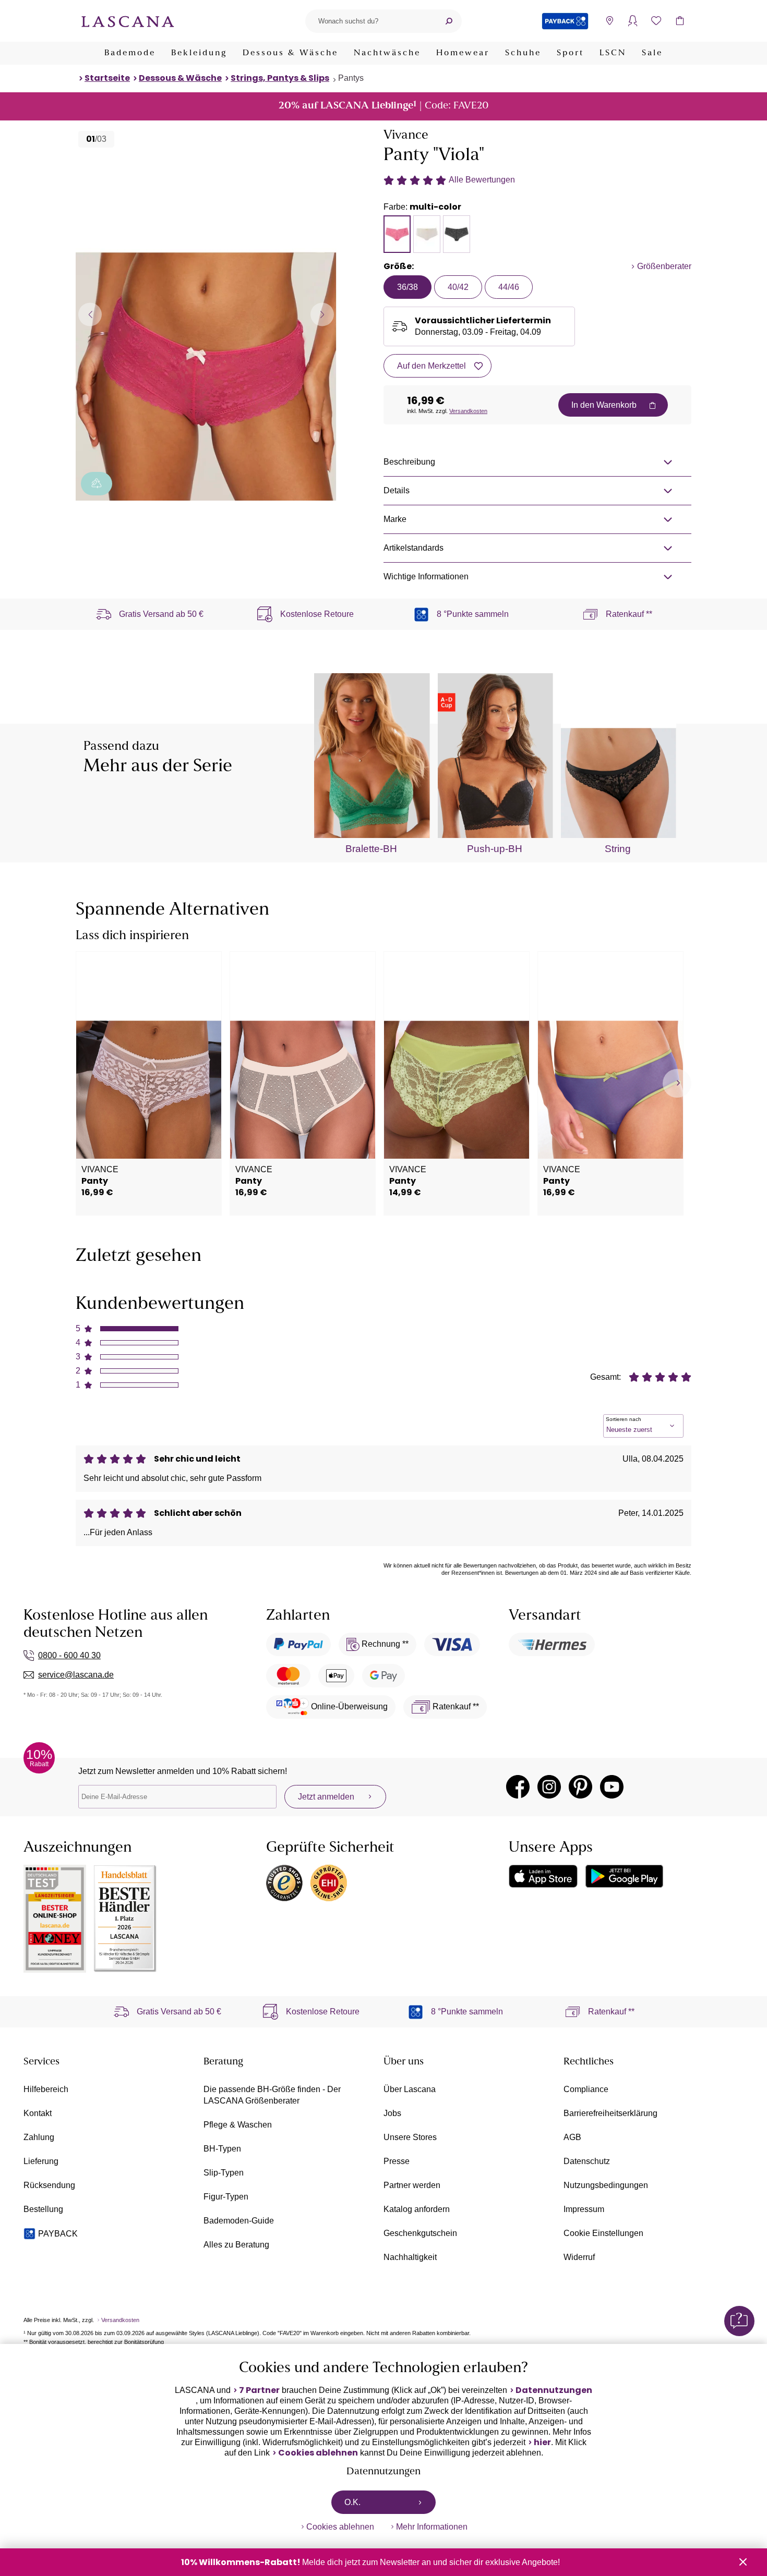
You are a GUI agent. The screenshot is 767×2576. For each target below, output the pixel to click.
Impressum (584, 2209)
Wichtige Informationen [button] (426, 576)
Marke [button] (395, 519)
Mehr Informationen (432, 2527)
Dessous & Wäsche (290, 53)
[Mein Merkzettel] (656, 21)
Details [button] (397, 490)
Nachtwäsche (387, 53)
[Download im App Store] (543, 1876)
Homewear (463, 53)
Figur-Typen (226, 2197)
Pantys (351, 78)
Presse (397, 2161)
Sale (652, 53)
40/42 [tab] (458, 287)
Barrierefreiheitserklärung (610, 2113)
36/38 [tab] (408, 287)
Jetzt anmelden (326, 1797)
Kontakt (38, 2113)
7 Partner (259, 2390)
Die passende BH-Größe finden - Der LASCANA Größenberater (272, 2095)
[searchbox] (370, 21)
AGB (572, 2137)
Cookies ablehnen (318, 2453)
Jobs (392, 2113)
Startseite (107, 78)
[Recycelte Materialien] (97, 484)
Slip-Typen (224, 2173)
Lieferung (41, 2161)
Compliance (586, 2089)
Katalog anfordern (417, 2209)
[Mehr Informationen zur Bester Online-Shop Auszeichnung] (55, 1919)
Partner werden (412, 2185)
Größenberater (664, 266)
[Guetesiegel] (329, 1883)
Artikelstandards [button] (414, 548)
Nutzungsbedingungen (606, 2185)
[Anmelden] (633, 21)
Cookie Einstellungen (603, 2233)
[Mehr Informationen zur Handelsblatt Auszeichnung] (125, 1919)
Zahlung (39, 2137)
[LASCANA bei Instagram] (549, 1787)
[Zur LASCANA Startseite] (128, 21)
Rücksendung (49, 2185)
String (618, 849)
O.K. (352, 2502)
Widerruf (579, 2257)
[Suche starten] (449, 21)
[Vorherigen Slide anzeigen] (90, 314)
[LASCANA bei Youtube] (612, 1787)
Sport (570, 53)
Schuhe (523, 53)
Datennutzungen (554, 2390)
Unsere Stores (410, 2137)
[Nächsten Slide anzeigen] (322, 314)
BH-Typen (222, 2149)
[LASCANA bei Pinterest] (580, 1787)
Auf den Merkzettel (432, 366)
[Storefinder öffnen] (609, 21)
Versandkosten (468, 411)
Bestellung (43, 2209)
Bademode (130, 53)
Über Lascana (410, 2089)
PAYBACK (58, 2234)
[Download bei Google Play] (624, 1876)
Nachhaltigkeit (410, 2257)
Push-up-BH (495, 849)
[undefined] (677, 1083)
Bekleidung (199, 53)
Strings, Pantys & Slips (280, 78)
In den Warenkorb (604, 405)
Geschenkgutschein (420, 2233)
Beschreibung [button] (409, 462)
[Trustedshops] (284, 1883)
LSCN (613, 53)
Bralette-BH (371, 849)
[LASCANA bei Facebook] (518, 1787)
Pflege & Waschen (238, 2125)
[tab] (397, 234)
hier (542, 2443)
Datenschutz (587, 2161)
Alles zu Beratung (236, 2245)
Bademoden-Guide (239, 2221)
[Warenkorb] (680, 21)
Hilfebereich (46, 2089)
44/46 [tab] (509, 287)
